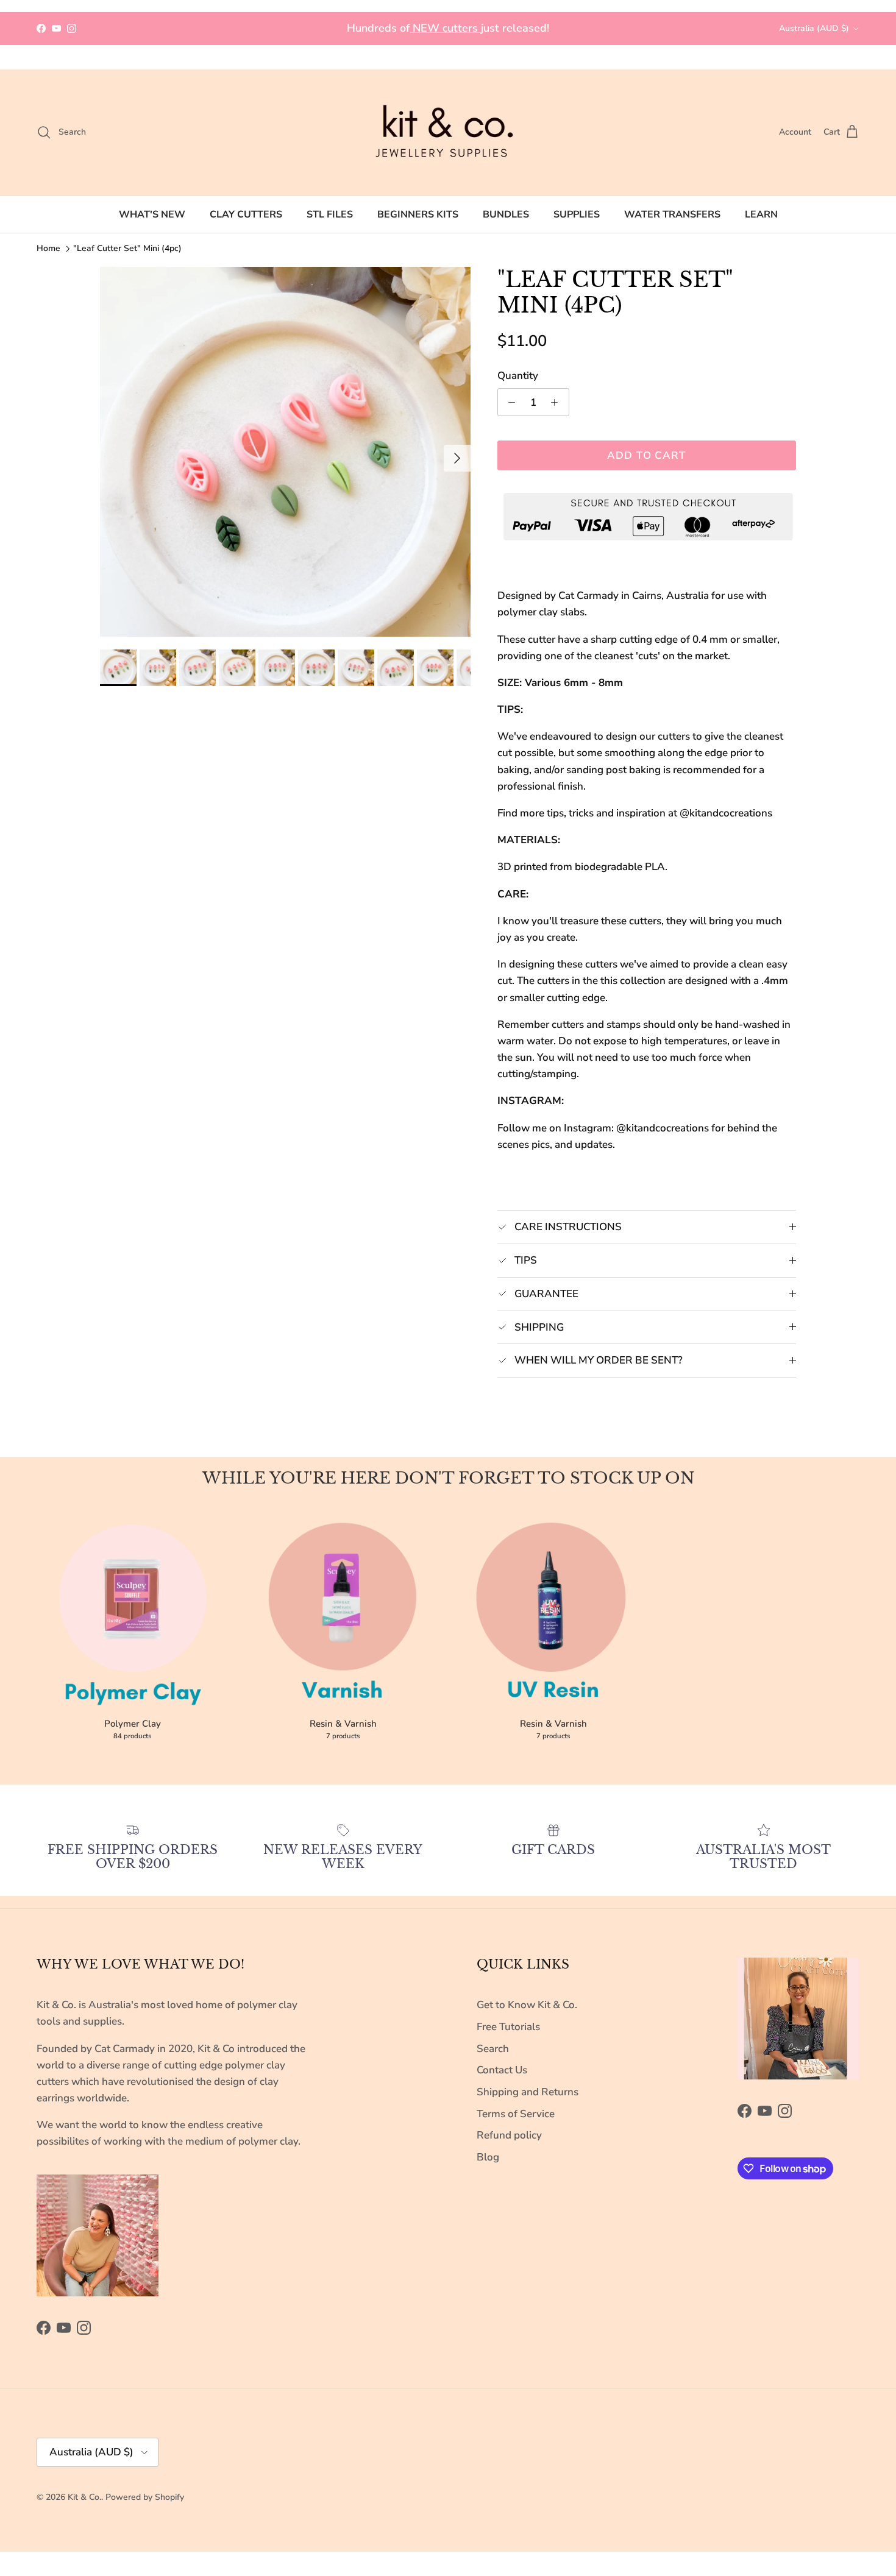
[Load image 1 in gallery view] (285, 452)
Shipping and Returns (528, 2092)
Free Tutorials (508, 2027)
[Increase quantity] (558, 402)
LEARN (761, 214)
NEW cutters (445, 28)
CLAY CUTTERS (246, 214)
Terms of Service (516, 2114)
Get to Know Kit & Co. (527, 2005)
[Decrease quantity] (509, 402)
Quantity (518, 376)
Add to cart (647, 455)
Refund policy (509, 2135)
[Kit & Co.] (448, 133)
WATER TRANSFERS (672, 214)
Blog (488, 2157)
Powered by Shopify (145, 2497)
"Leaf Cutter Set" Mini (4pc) (127, 248)
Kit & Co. (84, 2497)
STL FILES (330, 214)
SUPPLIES (577, 214)
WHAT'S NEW (152, 214)
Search (493, 2049)
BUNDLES (506, 214)
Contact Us (502, 2070)
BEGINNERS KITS (418, 214)
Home (48, 248)
